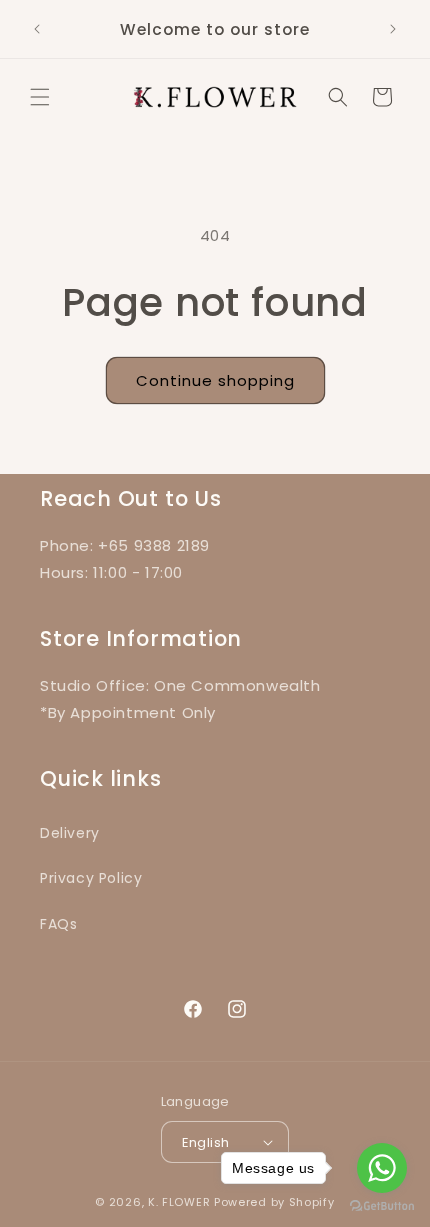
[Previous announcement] (37, 29)
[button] (40, 97)
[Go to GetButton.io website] (382, 1206)
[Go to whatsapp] (382, 1168)
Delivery (70, 833)
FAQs (58, 924)
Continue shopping (215, 380)
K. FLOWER (179, 1202)
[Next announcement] (393, 29)
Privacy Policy (91, 878)
